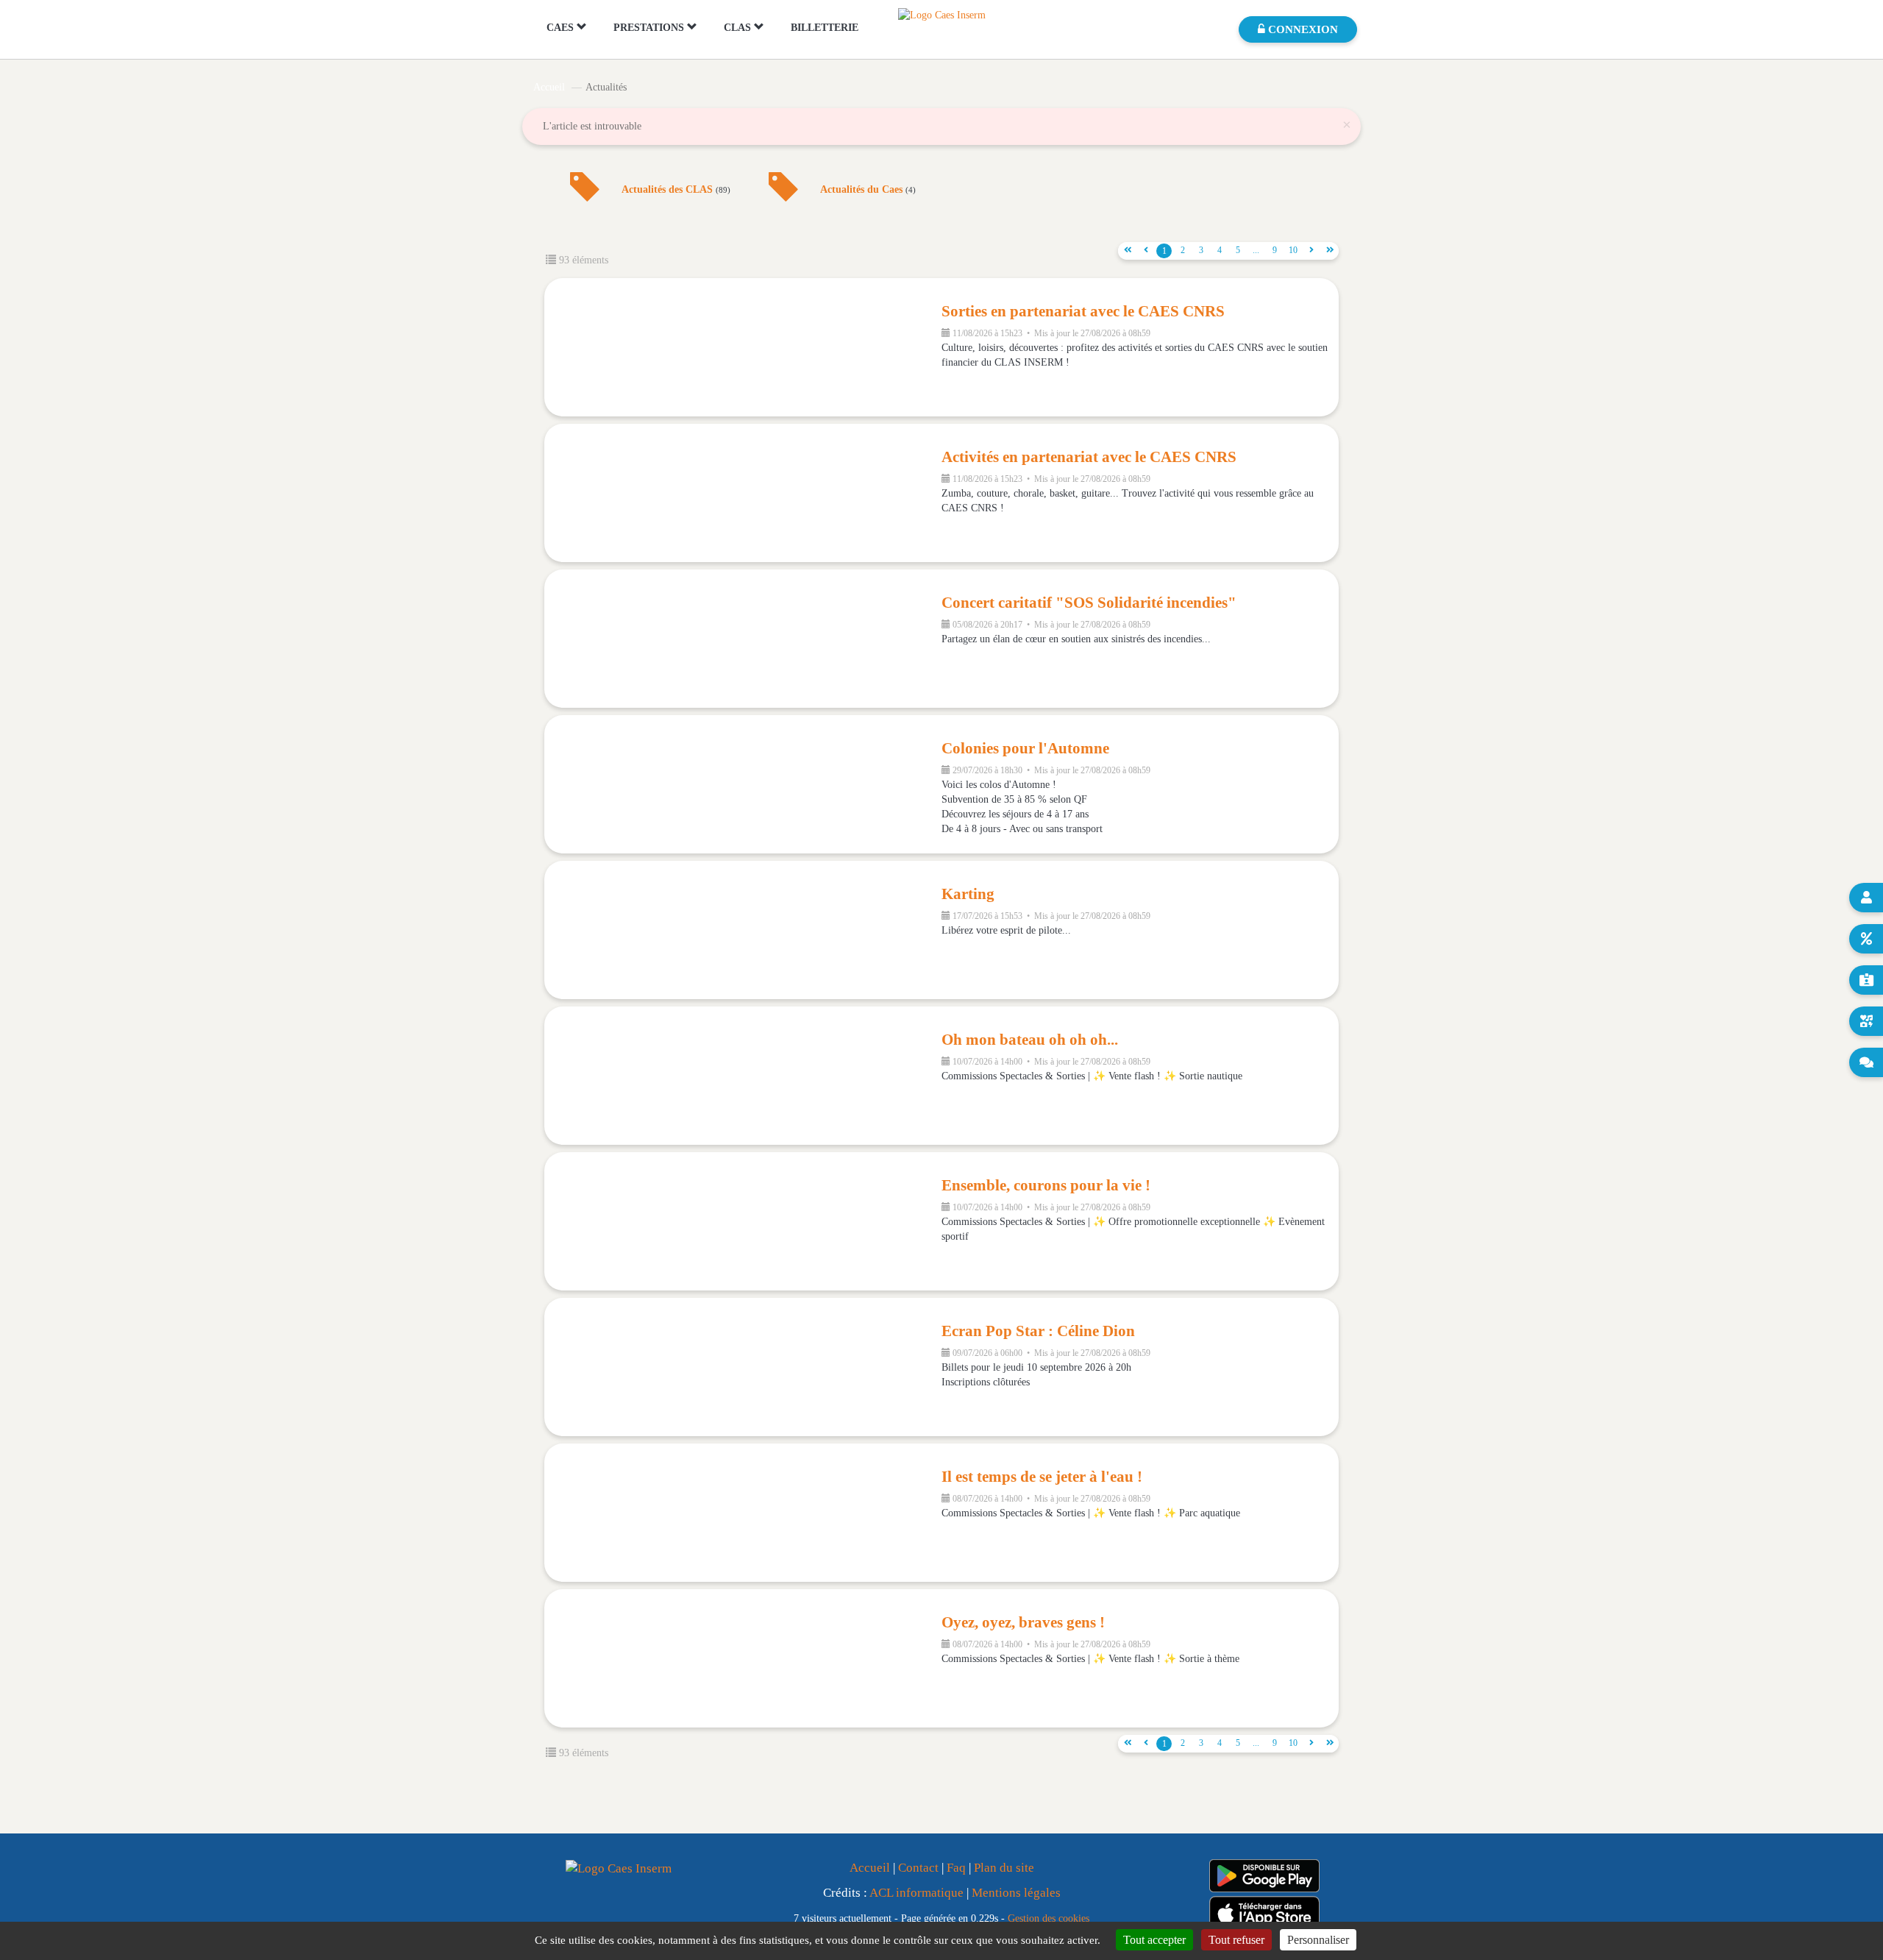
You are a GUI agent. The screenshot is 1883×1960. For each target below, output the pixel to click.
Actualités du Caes (868, 190)
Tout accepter (1154, 1940)
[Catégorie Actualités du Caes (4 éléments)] (783, 198)
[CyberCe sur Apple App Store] (1264, 1913)
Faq (956, 1868)
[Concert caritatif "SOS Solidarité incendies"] (743, 639)
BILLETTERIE (825, 28)
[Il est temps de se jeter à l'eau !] (743, 1513)
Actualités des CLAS (676, 190)
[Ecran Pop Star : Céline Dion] (743, 1367)
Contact (918, 1868)
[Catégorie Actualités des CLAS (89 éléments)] (585, 198)
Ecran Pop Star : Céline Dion (1038, 1331)
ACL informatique (916, 1893)
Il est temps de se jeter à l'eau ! (1042, 1477)
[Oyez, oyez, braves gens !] (743, 1658)
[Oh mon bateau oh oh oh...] (743, 1076)
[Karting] (743, 930)
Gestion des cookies (1049, 1918)
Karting (968, 894)
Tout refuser (1236, 1940)
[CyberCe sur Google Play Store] (1264, 1876)
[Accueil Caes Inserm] (942, 14)
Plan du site (1004, 1868)
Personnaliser (1318, 1940)
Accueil (549, 87)
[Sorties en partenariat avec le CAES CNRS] (743, 347)
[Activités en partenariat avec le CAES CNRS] (743, 493)
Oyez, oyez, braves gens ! (1023, 1622)
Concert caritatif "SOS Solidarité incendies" (1089, 603)
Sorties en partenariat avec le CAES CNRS (1083, 311)
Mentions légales (1016, 1893)
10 (1293, 250)
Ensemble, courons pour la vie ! (1046, 1185)
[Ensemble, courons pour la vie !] (743, 1221)
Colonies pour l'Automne (1025, 748)
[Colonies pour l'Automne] (743, 784)
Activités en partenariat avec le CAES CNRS (1089, 457)
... (1256, 250)
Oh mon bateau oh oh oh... (1030, 1040)
